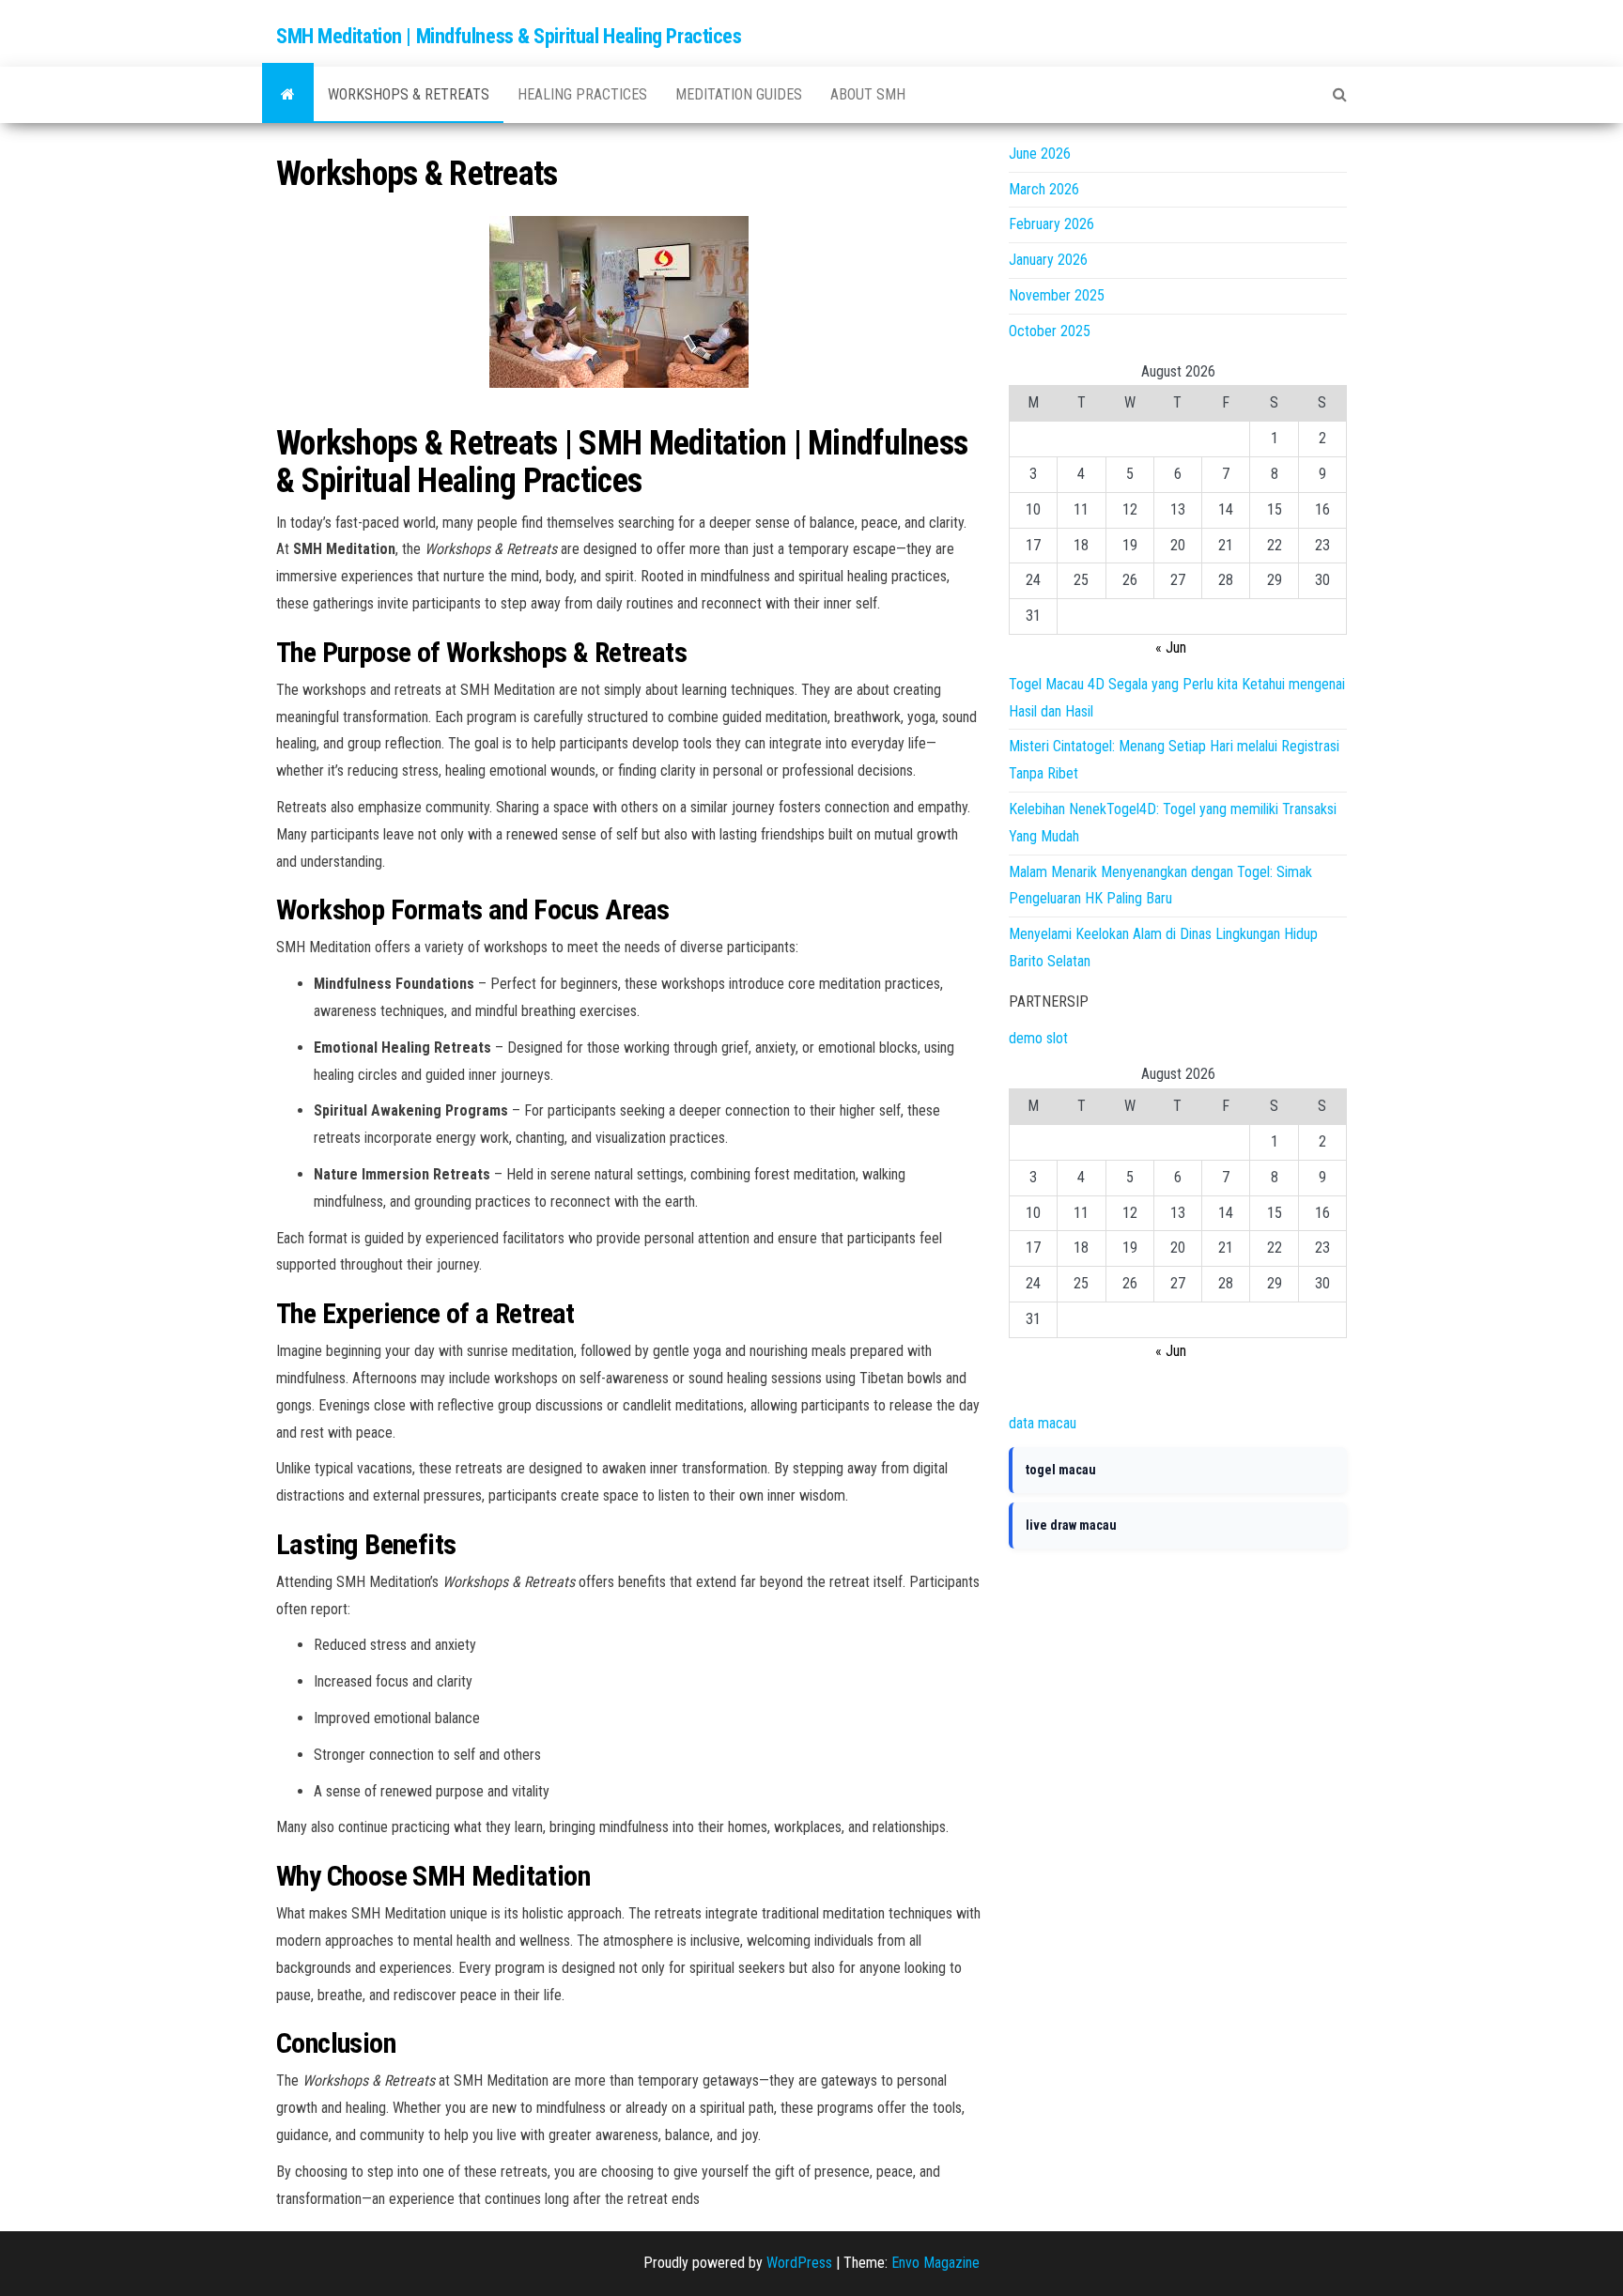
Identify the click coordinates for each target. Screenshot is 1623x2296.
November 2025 (1057, 295)
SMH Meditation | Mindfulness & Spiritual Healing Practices (509, 36)
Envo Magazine (935, 2263)
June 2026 (1040, 154)
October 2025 (1050, 331)
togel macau (1061, 1470)
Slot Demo (1040, 1387)
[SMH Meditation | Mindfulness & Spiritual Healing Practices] (288, 95)
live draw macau (1071, 1525)
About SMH (868, 94)
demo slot (1038, 1038)
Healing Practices (582, 94)
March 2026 (1044, 189)
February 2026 (1051, 224)
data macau (1043, 1423)
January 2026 (1048, 260)
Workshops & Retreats (409, 94)
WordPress (799, 2263)
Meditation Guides (739, 94)
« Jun (1171, 647)
